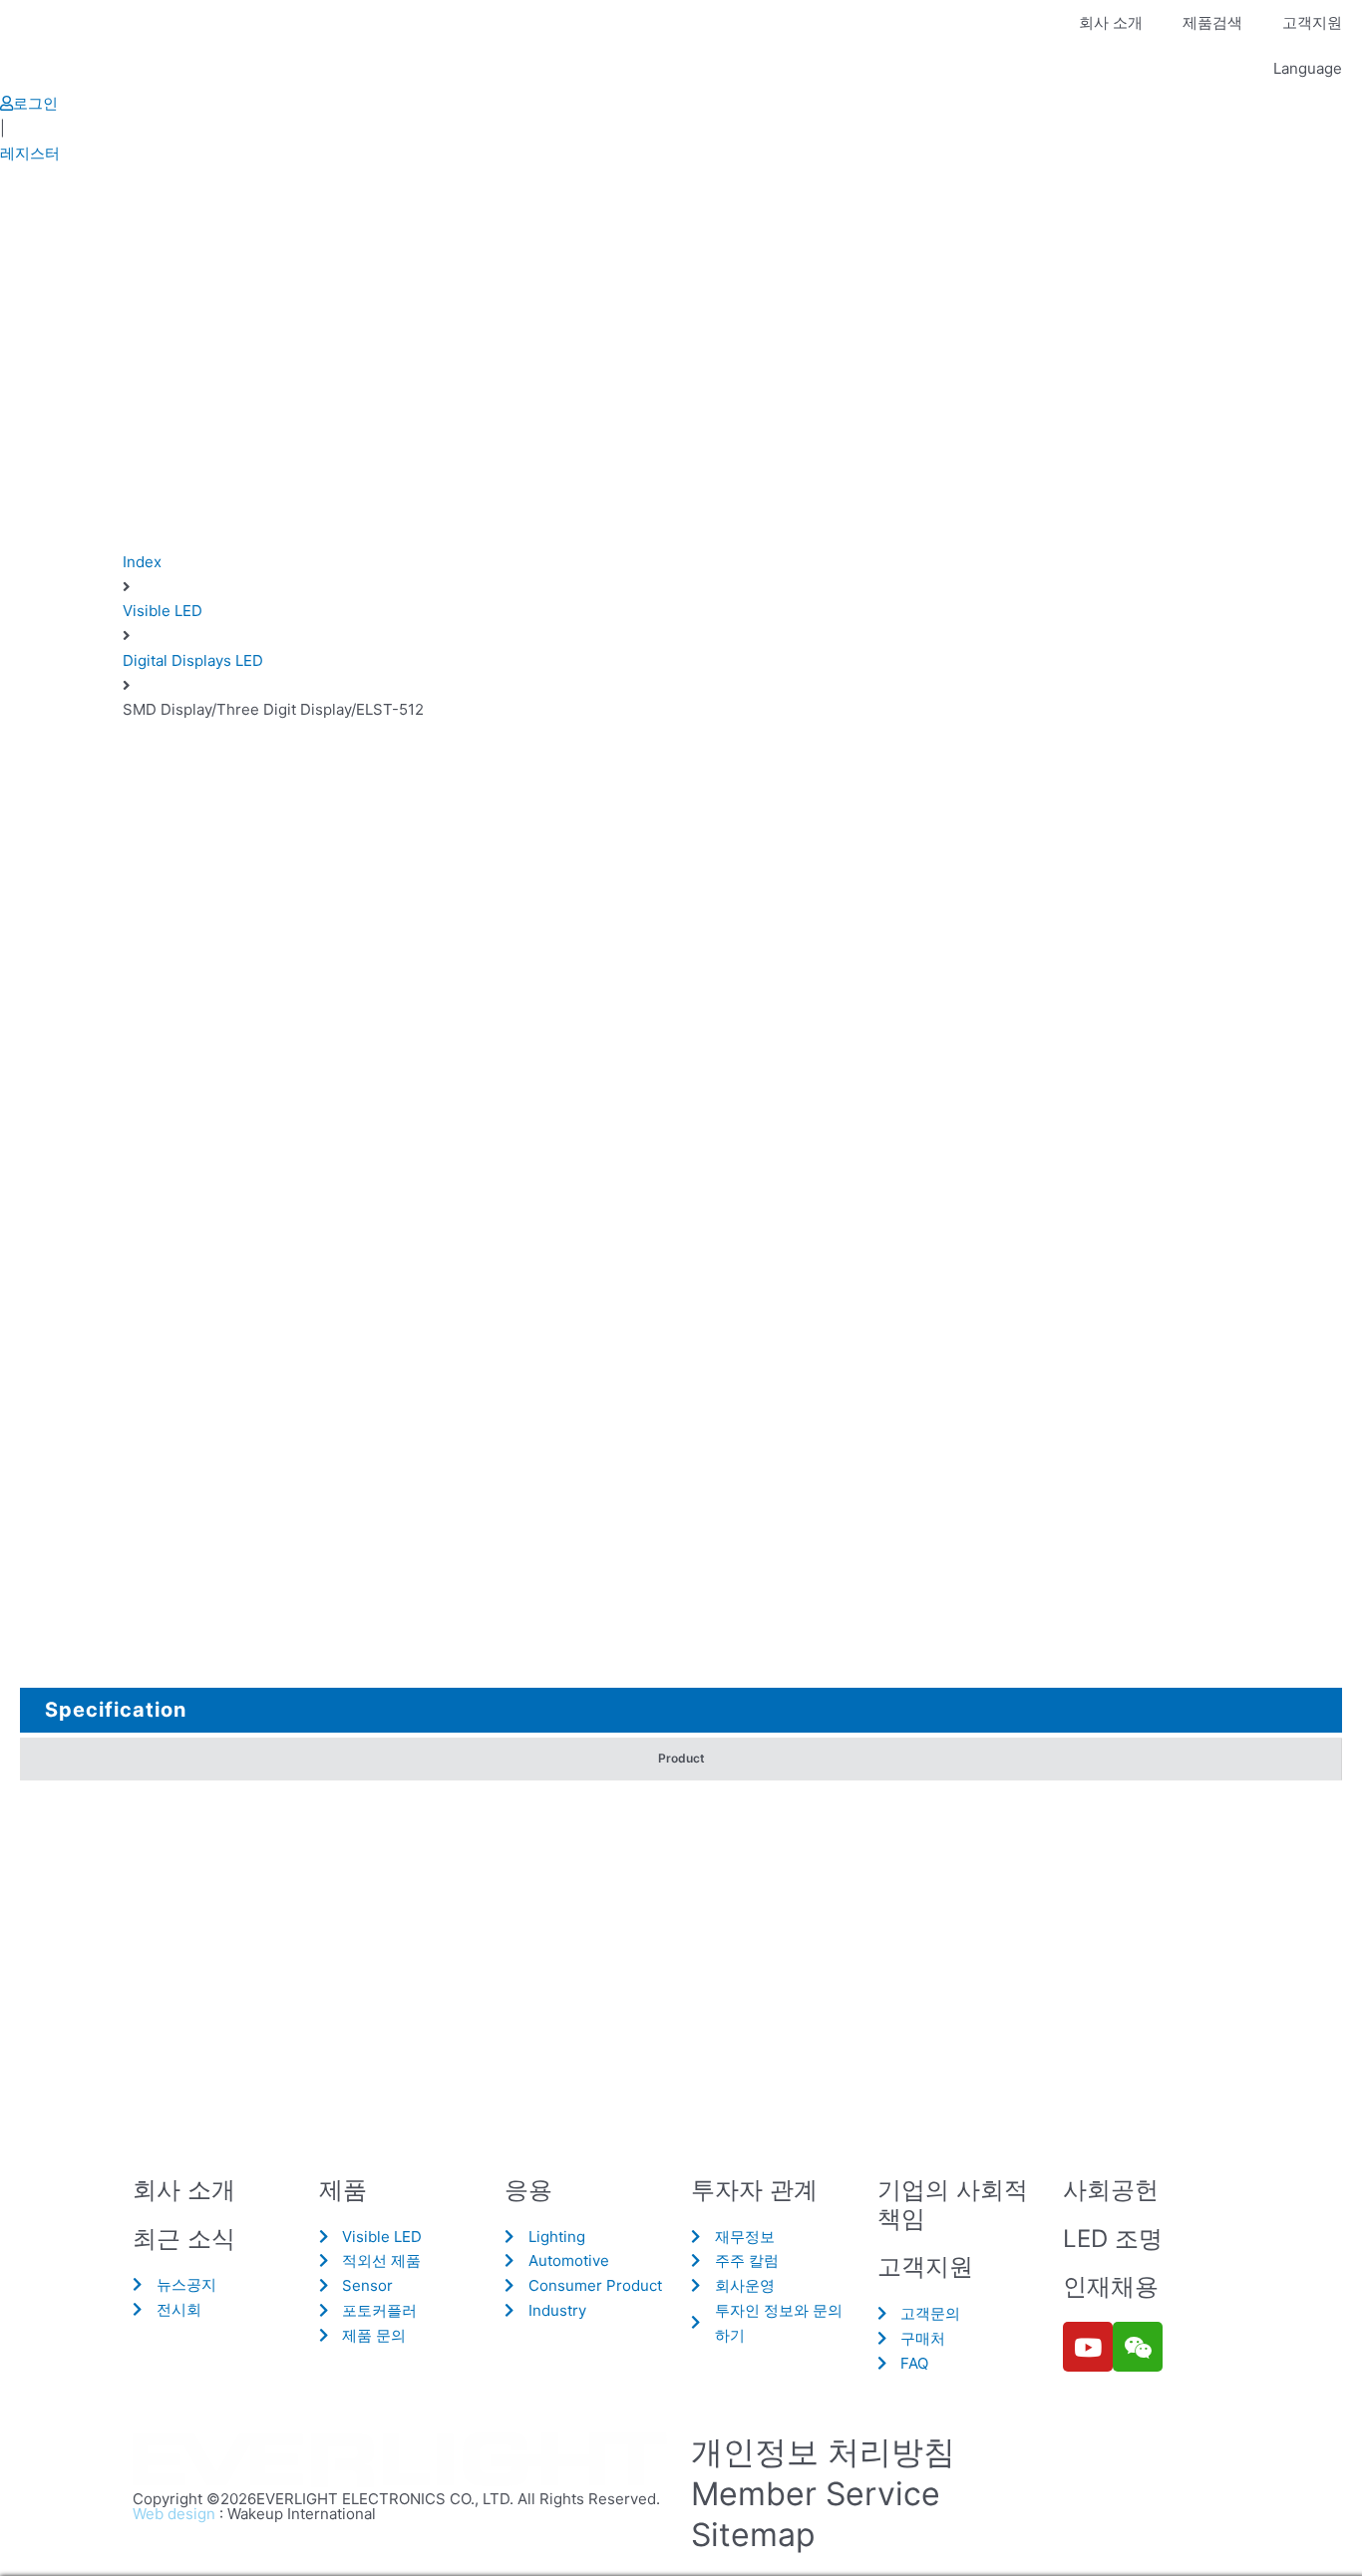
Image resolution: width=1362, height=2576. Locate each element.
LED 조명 (1113, 2239)
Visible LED (163, 611)
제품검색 (1212, 22)
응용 (528, 2190)
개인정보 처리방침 (823, 2452)
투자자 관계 (754, 2190)
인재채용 (1111, 2286)
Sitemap (753, 2535)
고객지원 (1312, 22)
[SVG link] (402, 2461)
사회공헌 (1111, 2190)
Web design (174, 2514)
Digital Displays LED (193, 660)
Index (142, 562)
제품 (343, 2190)
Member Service (816, 2494)
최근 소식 (184, 2239)
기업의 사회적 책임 (953, 2204)
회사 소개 (1111, 22)
